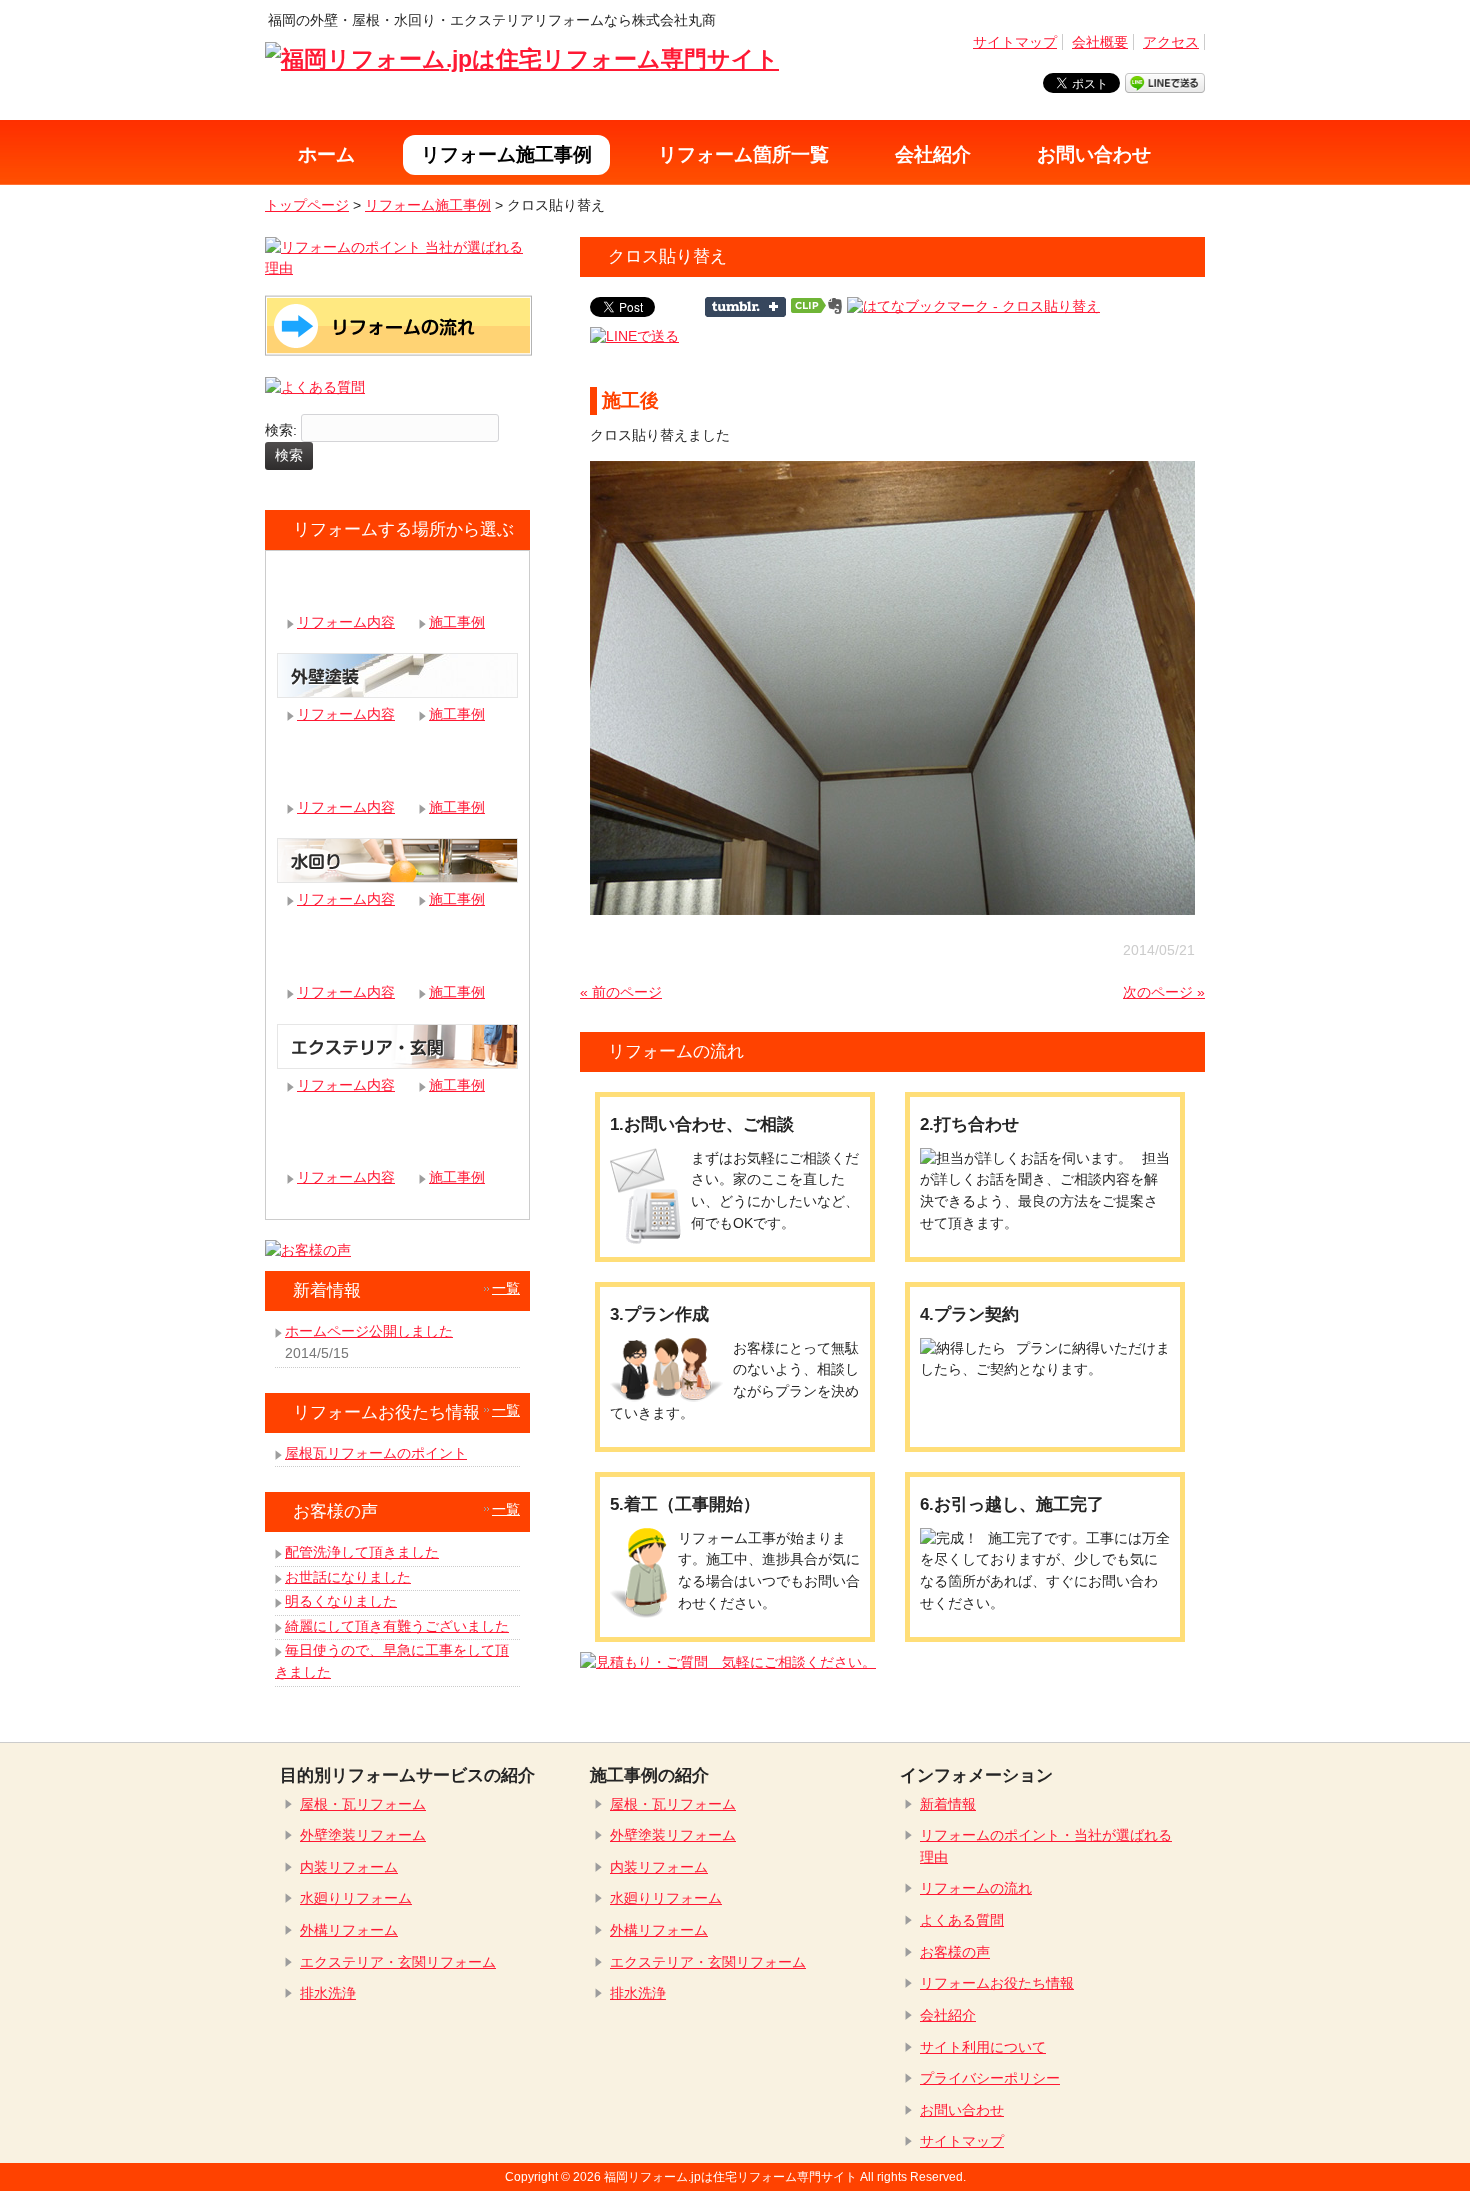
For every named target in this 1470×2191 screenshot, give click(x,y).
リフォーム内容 (346, 622)
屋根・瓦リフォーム (363, 1804)
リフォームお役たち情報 (997, 1983)
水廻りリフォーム (356, 1898)
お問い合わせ (962, 2110)
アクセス (1171, 42)
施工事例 (457, 622)
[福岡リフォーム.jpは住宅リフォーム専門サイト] (522, 59)
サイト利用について (983, 2047)
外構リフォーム (349, 1930)
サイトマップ (1015, 42)
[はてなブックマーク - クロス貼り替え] (973, 306)
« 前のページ (621, 992)
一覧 (506, 1288)
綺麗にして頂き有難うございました (397, 1626)
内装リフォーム (349, 1867)
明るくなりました (341, 1601)
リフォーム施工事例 (428, 205)
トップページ (307, 205)
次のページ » (1164, 992)
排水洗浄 (328, 1993)
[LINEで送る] (634, 336)
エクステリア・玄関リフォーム (398, 1962)
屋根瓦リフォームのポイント (376, 1453)
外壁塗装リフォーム (363, 1835)
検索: (281, 430)
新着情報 (948, 1804)
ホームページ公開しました (369, 1331)
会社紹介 (948, 2015)
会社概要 (1100, 42)
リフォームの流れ (976, 1888)
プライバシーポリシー (990, 2078)
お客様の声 (955, 1952)
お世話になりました (348, 1577)
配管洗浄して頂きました (362, 1552)
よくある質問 (962, 1920)
